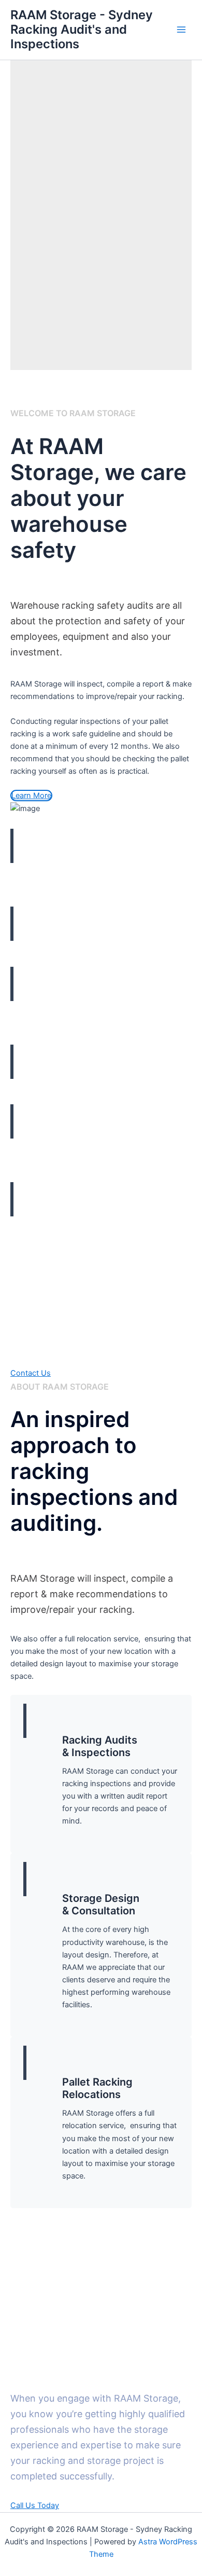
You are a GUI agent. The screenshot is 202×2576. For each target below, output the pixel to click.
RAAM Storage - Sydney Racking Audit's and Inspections (82, 30)
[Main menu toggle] (181, 30)
